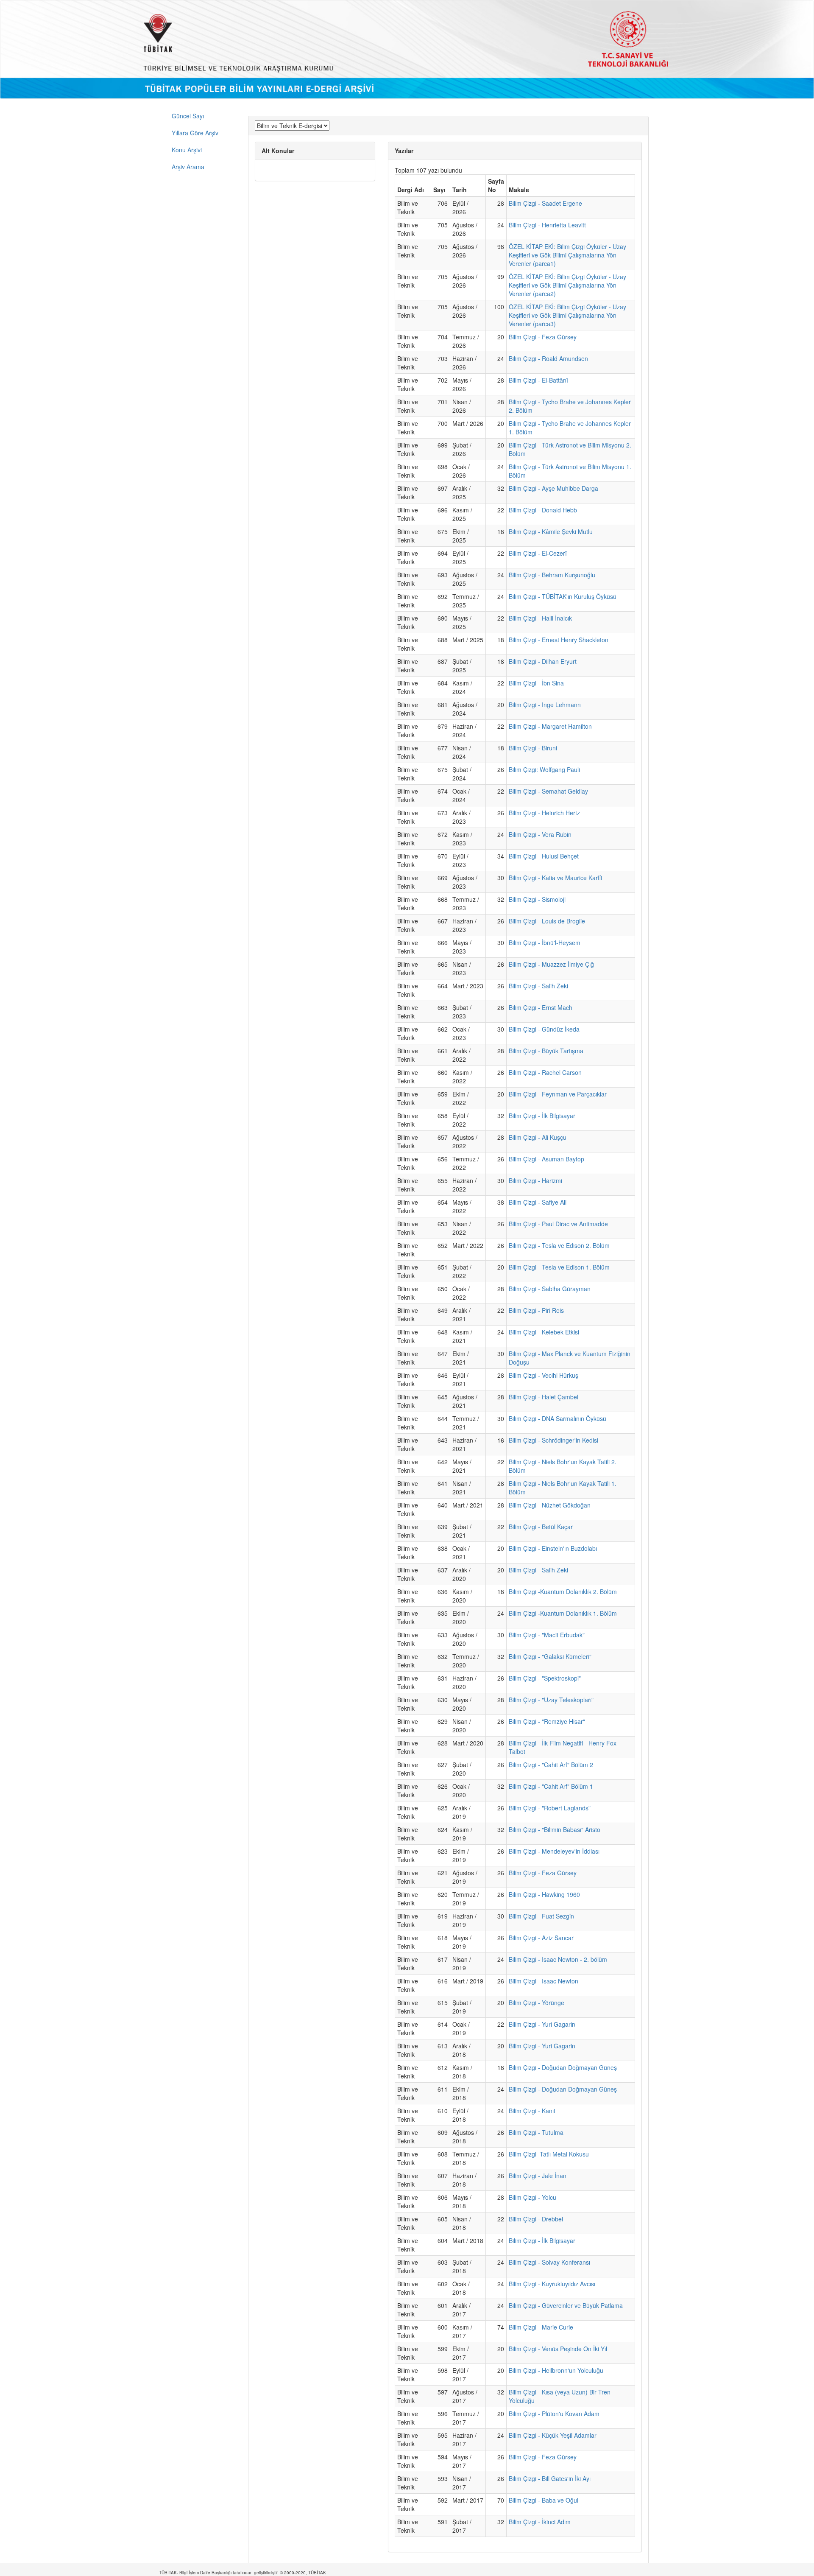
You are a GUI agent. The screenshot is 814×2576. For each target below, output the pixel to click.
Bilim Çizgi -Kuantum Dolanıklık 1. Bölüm (563, 1613)
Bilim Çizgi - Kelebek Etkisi (544, 1332)
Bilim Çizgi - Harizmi (535, 1180)
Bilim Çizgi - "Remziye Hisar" (547, 1721)
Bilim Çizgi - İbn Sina (536, 683)
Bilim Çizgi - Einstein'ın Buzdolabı (553, 1548)
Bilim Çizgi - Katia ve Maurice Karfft (556, 878)
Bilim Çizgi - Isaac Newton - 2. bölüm (558, 1959)
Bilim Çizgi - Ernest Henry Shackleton (559, 640)
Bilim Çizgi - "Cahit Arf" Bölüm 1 (551, 1786)
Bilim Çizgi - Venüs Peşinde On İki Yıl (558, 2349)
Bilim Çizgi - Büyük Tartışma (546, 1051)
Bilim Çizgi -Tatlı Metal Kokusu (549, 2154)
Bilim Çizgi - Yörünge (537, 2003)
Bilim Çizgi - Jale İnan (538, 2176)
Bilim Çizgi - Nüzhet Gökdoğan (550, 1505)
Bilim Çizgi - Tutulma (536, 2132)
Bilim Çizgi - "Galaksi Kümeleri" (550, 1656)
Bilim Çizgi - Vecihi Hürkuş (544, 1375)
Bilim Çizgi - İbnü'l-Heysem (545, 943)
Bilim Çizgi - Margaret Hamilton (550, 726)
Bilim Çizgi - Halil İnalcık (540, 618)
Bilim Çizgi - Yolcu (532, 2197)
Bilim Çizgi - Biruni (533, 748)
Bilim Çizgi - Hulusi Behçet (544, 856)
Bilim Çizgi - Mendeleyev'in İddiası (554, 1851)
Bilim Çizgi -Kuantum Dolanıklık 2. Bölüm (563, 1591)
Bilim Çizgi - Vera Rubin (540, 834)
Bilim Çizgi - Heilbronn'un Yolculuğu (556, 2370)
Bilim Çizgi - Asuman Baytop (546, 1159)
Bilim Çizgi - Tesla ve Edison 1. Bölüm (559, 1267)
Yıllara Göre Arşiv (195, 133)
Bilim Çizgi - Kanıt (532, 2111)
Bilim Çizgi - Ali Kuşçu (538, 1137)
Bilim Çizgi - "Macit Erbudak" (547, 1635)
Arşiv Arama (188, 167)
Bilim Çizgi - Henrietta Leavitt (547, 225)
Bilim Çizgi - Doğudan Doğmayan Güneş (563, 2067)
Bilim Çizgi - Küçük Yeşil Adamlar (553, 2435)
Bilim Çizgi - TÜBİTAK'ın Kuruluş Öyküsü (563, 596)
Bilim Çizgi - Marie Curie (541, 2327)
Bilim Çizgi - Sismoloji (537, 899)
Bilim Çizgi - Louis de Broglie (547, 921)
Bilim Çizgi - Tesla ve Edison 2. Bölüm (559, 1245)
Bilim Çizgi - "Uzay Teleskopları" (551, 1700)
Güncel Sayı (188, 116)
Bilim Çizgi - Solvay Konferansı (549, 2262)
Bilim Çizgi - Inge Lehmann (545, 705)
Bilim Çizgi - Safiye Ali (538, 1202)
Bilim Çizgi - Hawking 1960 (544, 1894)
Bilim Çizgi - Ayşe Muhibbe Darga (553, 488)
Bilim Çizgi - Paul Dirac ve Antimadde (558, 1224)
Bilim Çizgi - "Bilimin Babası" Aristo (555, 1829)
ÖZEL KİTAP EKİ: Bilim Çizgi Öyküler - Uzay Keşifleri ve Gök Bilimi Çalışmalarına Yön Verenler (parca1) (567, 255)
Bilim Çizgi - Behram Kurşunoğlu (552, 575)
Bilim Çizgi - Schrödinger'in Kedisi (553, 1440)
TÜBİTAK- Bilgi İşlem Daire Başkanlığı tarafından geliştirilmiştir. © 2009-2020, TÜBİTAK (243, 2573)
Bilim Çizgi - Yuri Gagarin (542, 2024)
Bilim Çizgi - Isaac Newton (544, 1981)
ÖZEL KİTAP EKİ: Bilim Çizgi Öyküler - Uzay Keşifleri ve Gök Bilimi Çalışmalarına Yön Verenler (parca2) (567, 285)
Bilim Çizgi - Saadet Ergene (545, 203)
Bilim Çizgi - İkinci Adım (540, 2522)
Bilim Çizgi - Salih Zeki (538, 986)
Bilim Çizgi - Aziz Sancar (541, 1938)
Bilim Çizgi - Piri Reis (536, 1310)
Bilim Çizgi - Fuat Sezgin (541, 1916)
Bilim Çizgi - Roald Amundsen (548, 358)
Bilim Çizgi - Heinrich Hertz (544, 813)
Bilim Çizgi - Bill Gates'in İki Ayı (550, 2478)
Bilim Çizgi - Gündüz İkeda (544, 1029)
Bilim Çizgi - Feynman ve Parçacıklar (558, 1094)
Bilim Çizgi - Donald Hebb (543, 510)
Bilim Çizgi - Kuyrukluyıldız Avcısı (552, 2284)
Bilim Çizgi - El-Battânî (538, 380)
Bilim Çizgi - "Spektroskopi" (545, 1678)
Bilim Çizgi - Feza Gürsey (543, 337)
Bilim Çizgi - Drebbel (536, 2219)
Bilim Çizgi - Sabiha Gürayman (550, 1289)
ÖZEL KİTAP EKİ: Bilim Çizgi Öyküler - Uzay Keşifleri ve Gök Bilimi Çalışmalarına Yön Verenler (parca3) (567, 315)
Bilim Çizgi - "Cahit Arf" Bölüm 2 (551, 1765)
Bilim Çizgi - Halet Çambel (544, 1397)
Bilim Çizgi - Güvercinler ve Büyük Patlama (566, 2305)
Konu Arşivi (187, 150)
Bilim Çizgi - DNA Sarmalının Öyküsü (558, 1418)
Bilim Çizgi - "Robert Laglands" (550, 1808)
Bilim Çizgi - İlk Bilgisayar (542, 1116)
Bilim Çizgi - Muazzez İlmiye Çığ (551, 964)
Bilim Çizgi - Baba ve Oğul (544, 2500)
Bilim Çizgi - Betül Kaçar (541, 1527)
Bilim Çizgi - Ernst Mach (541, 1007)
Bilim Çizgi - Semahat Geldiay (548, 791)
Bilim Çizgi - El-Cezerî (538, 553)
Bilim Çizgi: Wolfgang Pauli (544, 769)
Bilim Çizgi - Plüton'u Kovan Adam (554, 2414)
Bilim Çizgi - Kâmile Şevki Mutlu (551, 531)
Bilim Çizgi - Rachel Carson (545, 1072)
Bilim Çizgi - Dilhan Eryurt (543, 661)
